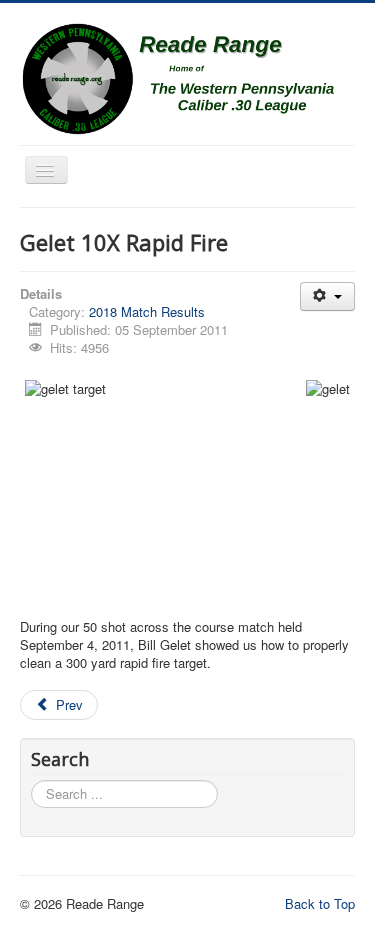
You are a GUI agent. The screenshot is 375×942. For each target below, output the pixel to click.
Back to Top (320, 903)
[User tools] (327, 296)
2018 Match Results (147, 311)
